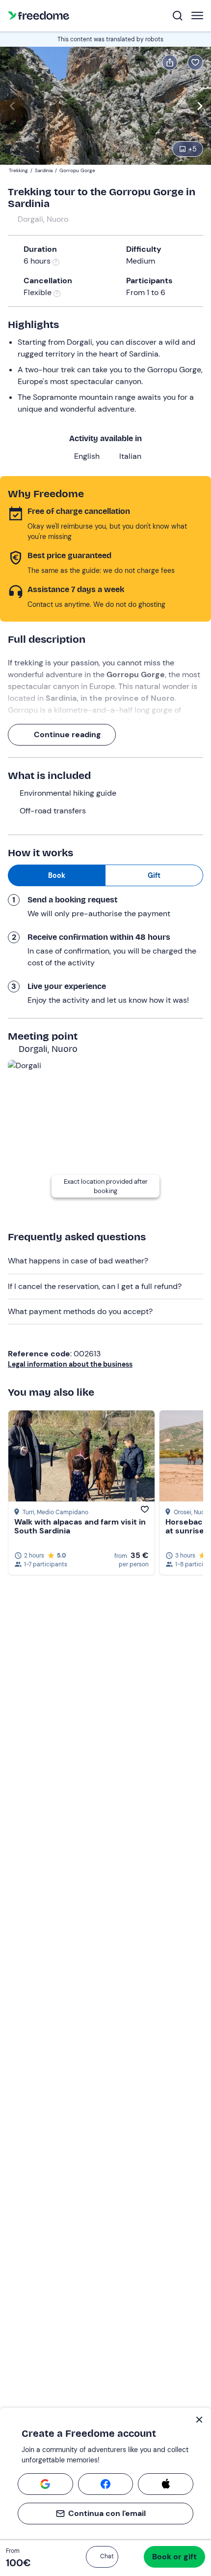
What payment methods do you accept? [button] (80, 1311)
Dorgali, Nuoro (43, 219)
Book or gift (174, 2557)
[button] (102, 2557)
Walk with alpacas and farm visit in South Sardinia (80, 1526)
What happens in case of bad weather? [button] (78, 1261)
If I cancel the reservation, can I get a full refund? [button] (95, 1286)
